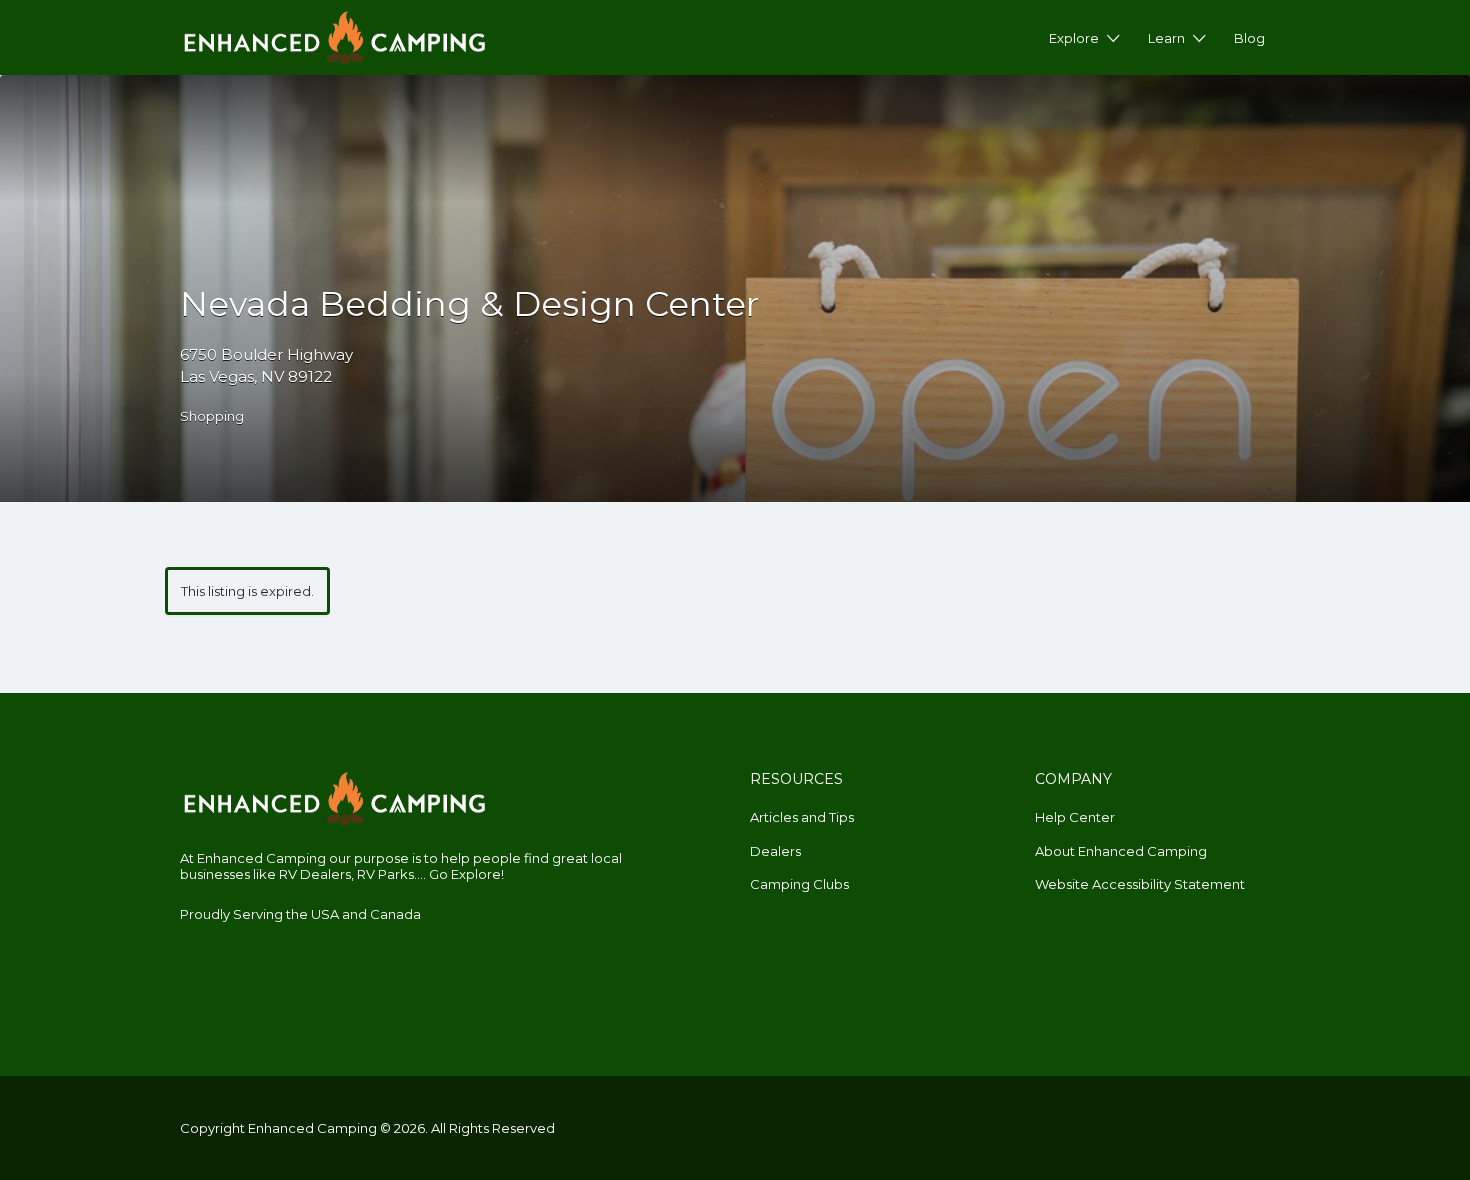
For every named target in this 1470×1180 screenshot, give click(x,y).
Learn (1166, 38)
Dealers (775, 851)
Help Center (1075, 817)
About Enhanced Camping (1121, 851)
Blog (1249, 38)
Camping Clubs (799, 884)
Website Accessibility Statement (1140, 884)
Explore (1074, 38)
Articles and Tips (802, 817)
